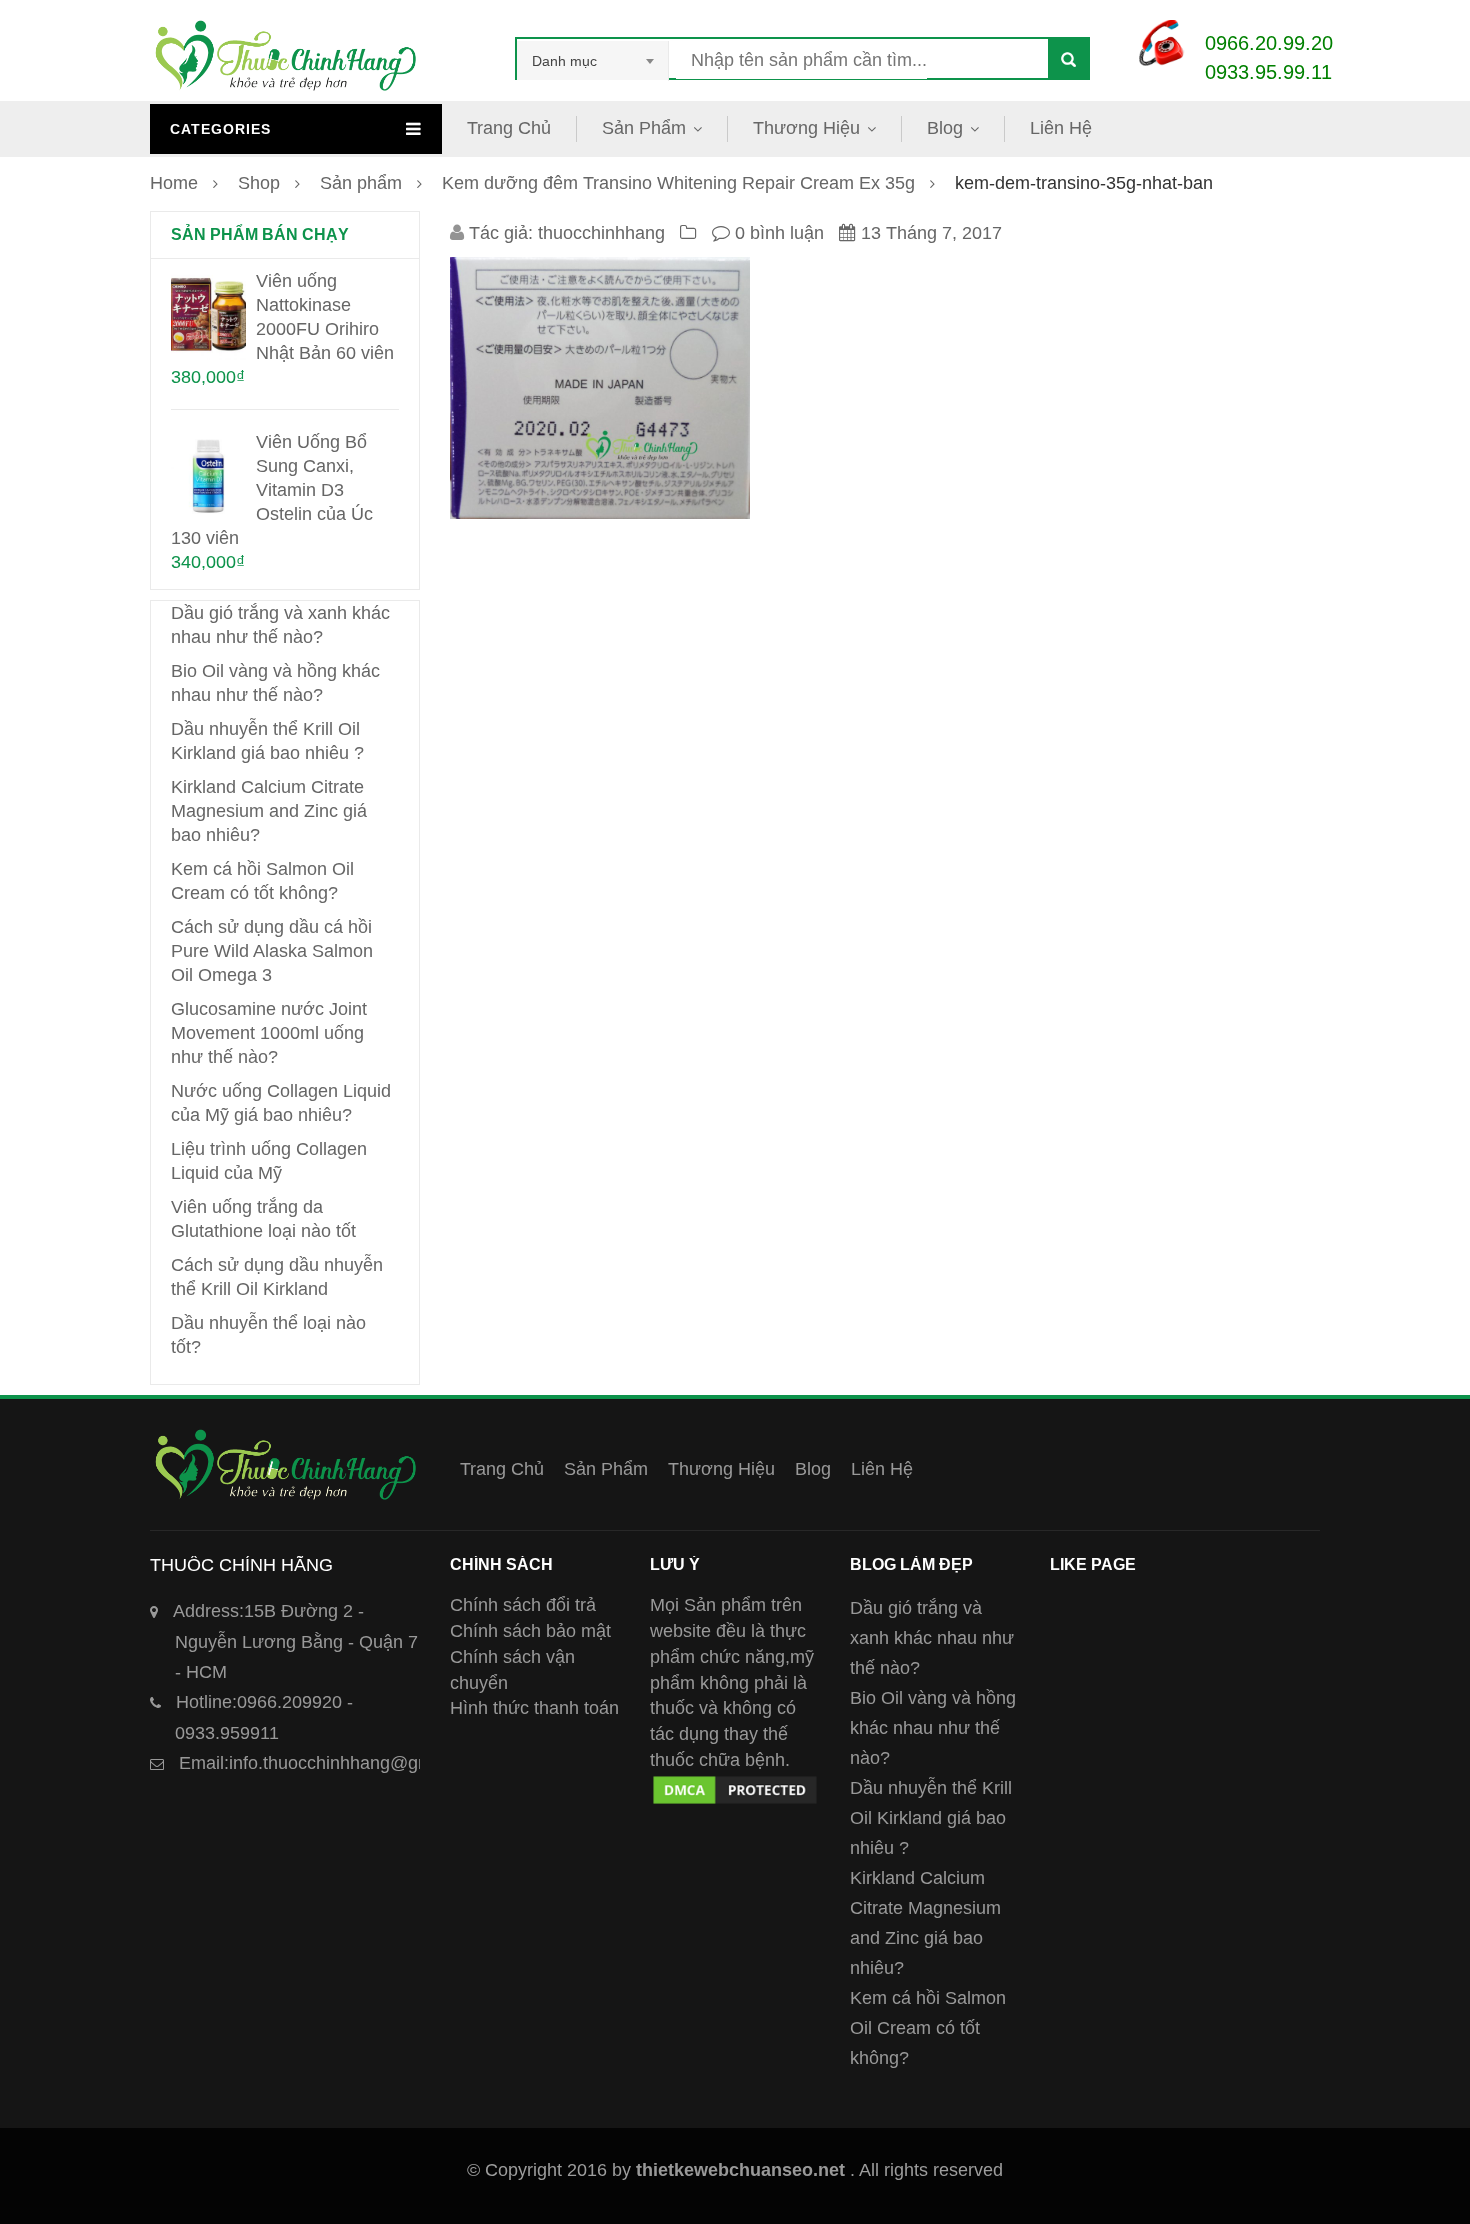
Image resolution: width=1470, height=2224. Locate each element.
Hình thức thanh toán (534, 1708)
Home (174, 183)
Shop (259, 183)
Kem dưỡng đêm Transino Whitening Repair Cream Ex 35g (678, 183)
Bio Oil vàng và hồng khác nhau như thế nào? (933, 1728)
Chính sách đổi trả (523, 1605)
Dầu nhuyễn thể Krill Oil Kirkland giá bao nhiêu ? (931, 1818)
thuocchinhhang (601, 233)
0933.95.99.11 (1268, 72)
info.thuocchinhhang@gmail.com (334, 1763)
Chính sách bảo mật (530, 1631)
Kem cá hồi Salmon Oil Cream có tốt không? (928, 2028)
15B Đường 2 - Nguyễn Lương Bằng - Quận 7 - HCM (295, 1641)
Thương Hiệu (806, 128)
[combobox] (593, 61)
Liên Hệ (1061, 128)
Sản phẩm (361, 183)
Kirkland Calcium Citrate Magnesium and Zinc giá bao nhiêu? (269, 811)
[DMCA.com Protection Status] (735, 1785)
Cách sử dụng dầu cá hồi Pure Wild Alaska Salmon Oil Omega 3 (272, 951)
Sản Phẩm (644, 128)
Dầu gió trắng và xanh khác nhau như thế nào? (932, 1638)
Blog (945, 128)
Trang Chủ (509, 128)
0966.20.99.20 (1269, 43)
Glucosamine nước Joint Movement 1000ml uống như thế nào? (269, 1033)
